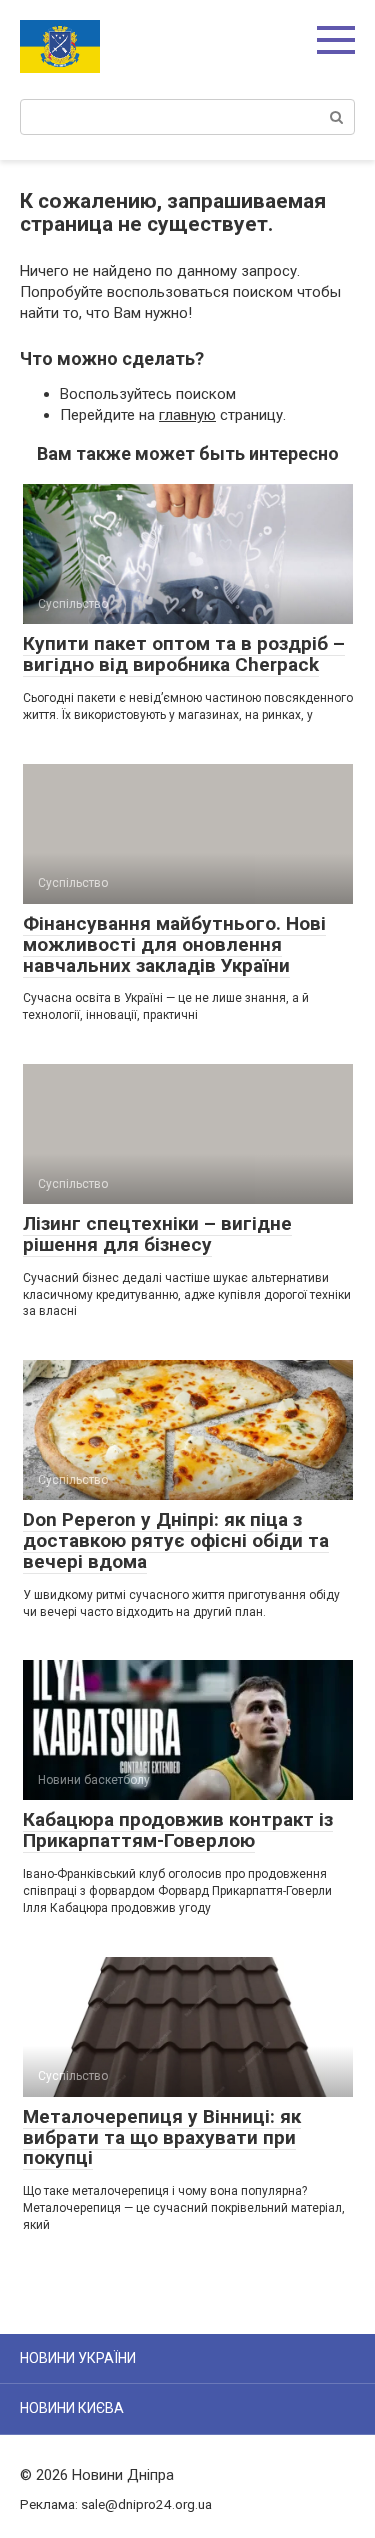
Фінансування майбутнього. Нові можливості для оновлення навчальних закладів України (174, 944)
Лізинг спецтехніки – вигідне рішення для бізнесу (157, 1234)
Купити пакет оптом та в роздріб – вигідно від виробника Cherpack (184, 654)
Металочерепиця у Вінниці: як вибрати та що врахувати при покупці (162, 2137)
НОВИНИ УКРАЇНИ (78, 2358)
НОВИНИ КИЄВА (72, 2408)
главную (187, 415)
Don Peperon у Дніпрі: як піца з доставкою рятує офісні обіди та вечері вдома (176, 1540)
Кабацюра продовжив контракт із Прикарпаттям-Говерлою (178, 1830)
